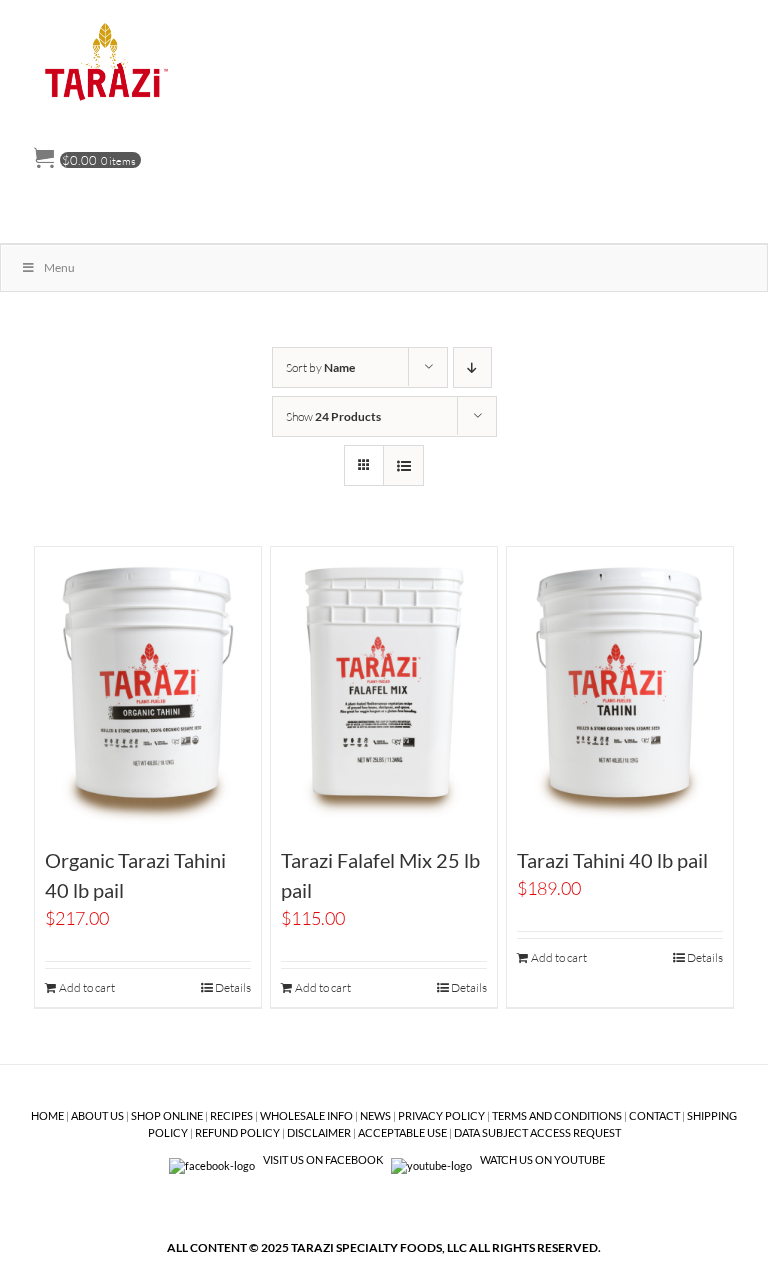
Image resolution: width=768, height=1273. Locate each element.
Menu (59, 267)
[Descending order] (472, 367)
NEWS (375, 1115)
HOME (47, 1115)
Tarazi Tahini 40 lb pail (612, 860)
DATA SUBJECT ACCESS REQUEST (537, 1132)
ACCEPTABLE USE (402, 1132)
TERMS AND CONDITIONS (557, 1115)
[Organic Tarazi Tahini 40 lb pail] (148, 688)
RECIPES (231, 1115)
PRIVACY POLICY (441, 1115)
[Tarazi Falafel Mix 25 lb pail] (384, 688)
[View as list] (403, 465)
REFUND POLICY (237, 1132)
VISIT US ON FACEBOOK (323, 1159)
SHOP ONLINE (167, 1115)
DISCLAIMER (319, 1132)
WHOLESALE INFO (306, 1115)
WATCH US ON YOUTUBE (541, 1159)
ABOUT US (97, 1115)
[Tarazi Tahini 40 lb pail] (620, 688)
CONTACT (654, 1115)
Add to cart (87, 987)
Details (233, 987)
